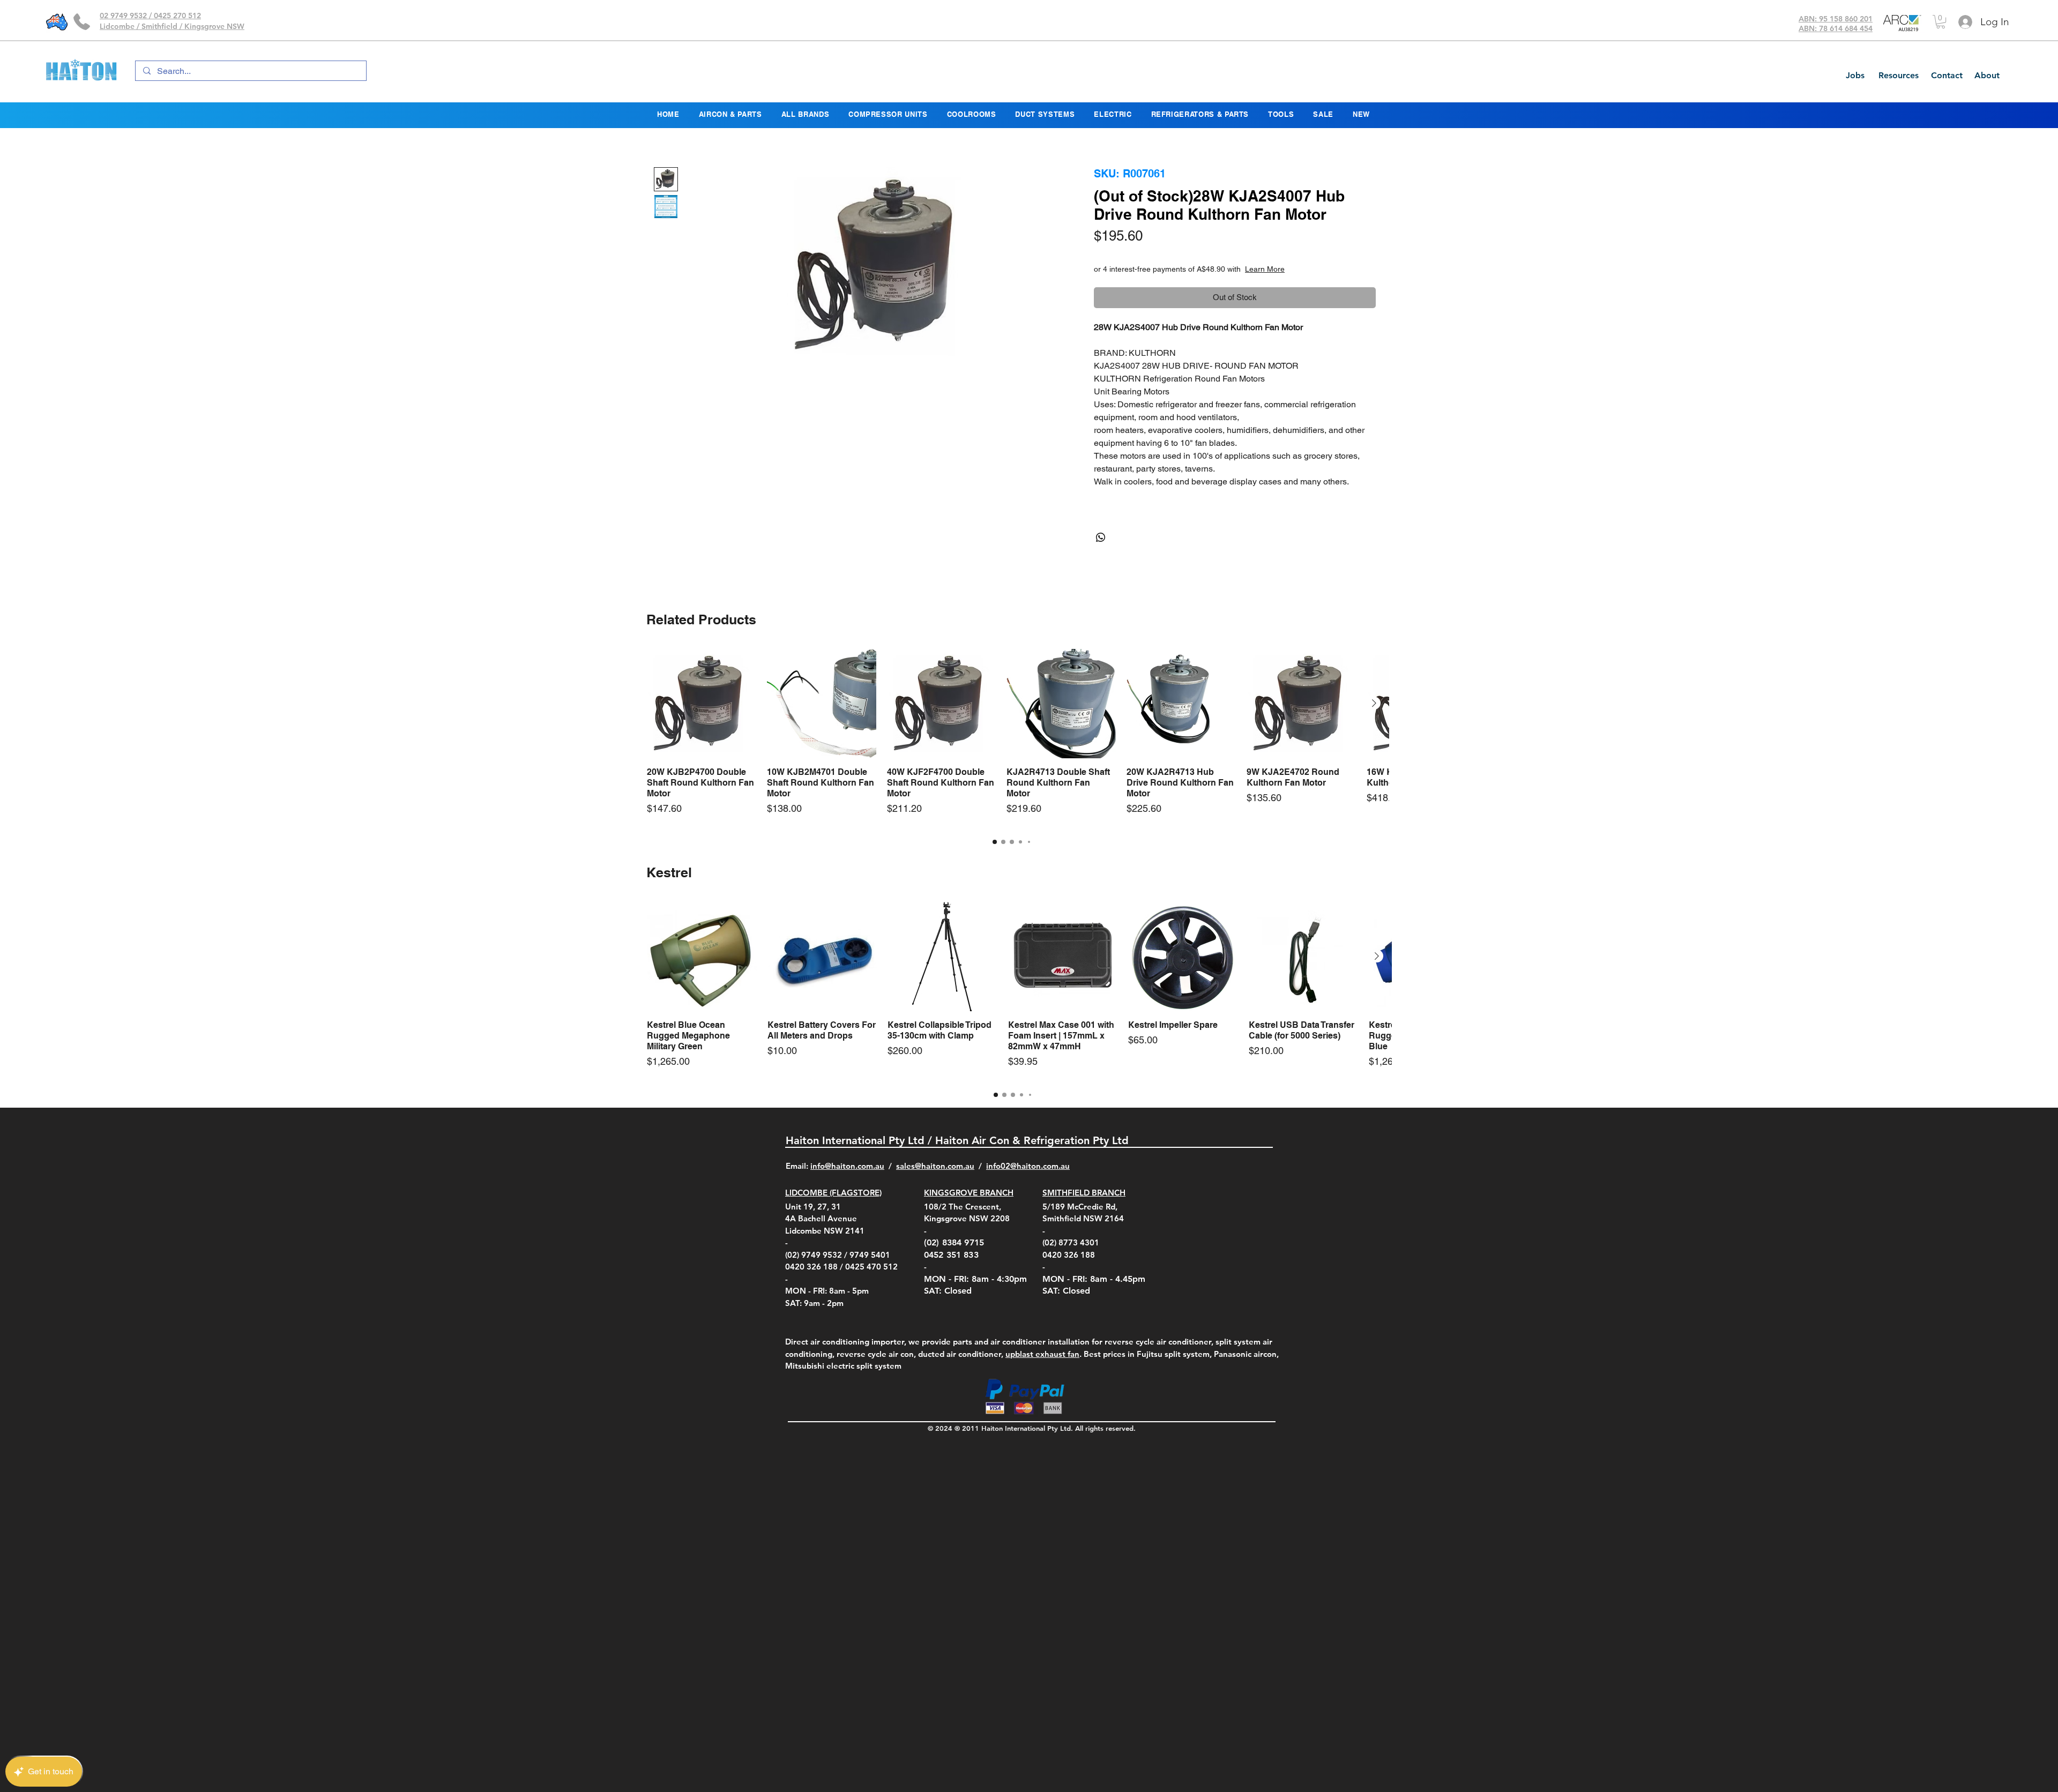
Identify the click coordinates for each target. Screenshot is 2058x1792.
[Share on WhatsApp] (1101, 537)
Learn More (1308, 269)
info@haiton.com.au (847, 1166)
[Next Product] (1374, 703)
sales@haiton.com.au (935, 1166)
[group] (1012, 738)
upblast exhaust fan (1042, 1354)
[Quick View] (702, 704)
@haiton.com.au (1040, 1166)
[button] (1941, 22)
